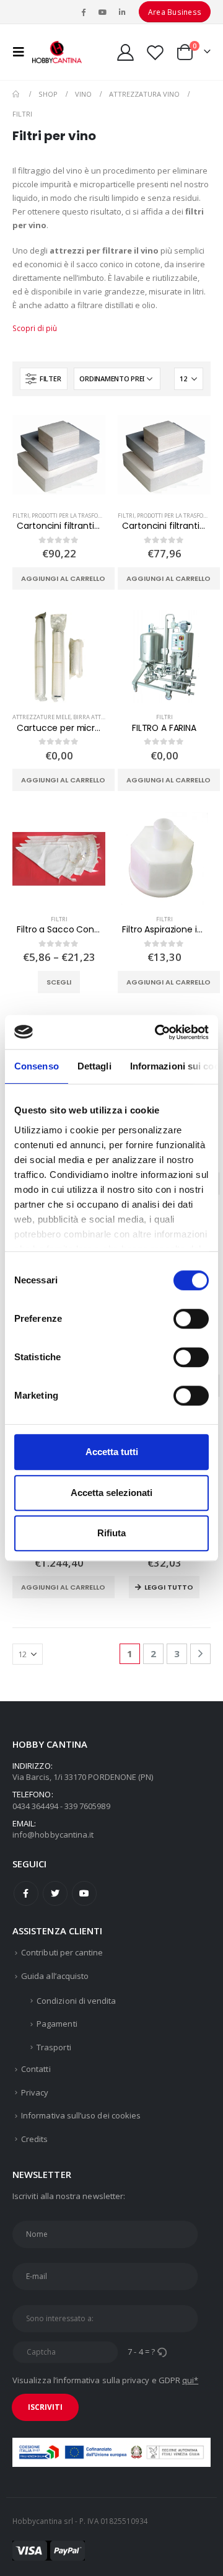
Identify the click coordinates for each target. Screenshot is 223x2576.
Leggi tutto (169, 1587)
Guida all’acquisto (55, 1976)
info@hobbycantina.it (53, 1835)
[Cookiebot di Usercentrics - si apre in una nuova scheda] (157, 1032)
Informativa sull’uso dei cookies (81, 2115)
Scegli (59, 982)
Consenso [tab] (37, 1066)
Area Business (175, 12)
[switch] (191, 1319)
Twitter (55, 1893)
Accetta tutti (112, 1452)
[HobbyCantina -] (57, 52)
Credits (34, 2139)
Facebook (26, 1893)
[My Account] (126, 52)
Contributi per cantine (62, 1952)
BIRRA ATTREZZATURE (103, 717)
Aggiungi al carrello (63, 578)
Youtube (84, 1893)
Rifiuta (111, 1533)
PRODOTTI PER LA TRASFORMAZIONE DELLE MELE (96, 516)
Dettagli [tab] (94, 1066)
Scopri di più (35, 328)
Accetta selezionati (111, 1493)
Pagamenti (57, 2024)
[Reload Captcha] (162, 2352)
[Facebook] (83, 12)
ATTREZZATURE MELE (42, 717)
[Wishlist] (155, 52)
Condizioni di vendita (76, 2001)
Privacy (35, 2092)
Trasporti (54, 2047)
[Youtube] (103, 12)
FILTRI (21, 516)
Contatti (36, 2069)
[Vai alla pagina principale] (17, 94)
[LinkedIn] (122, 12)
